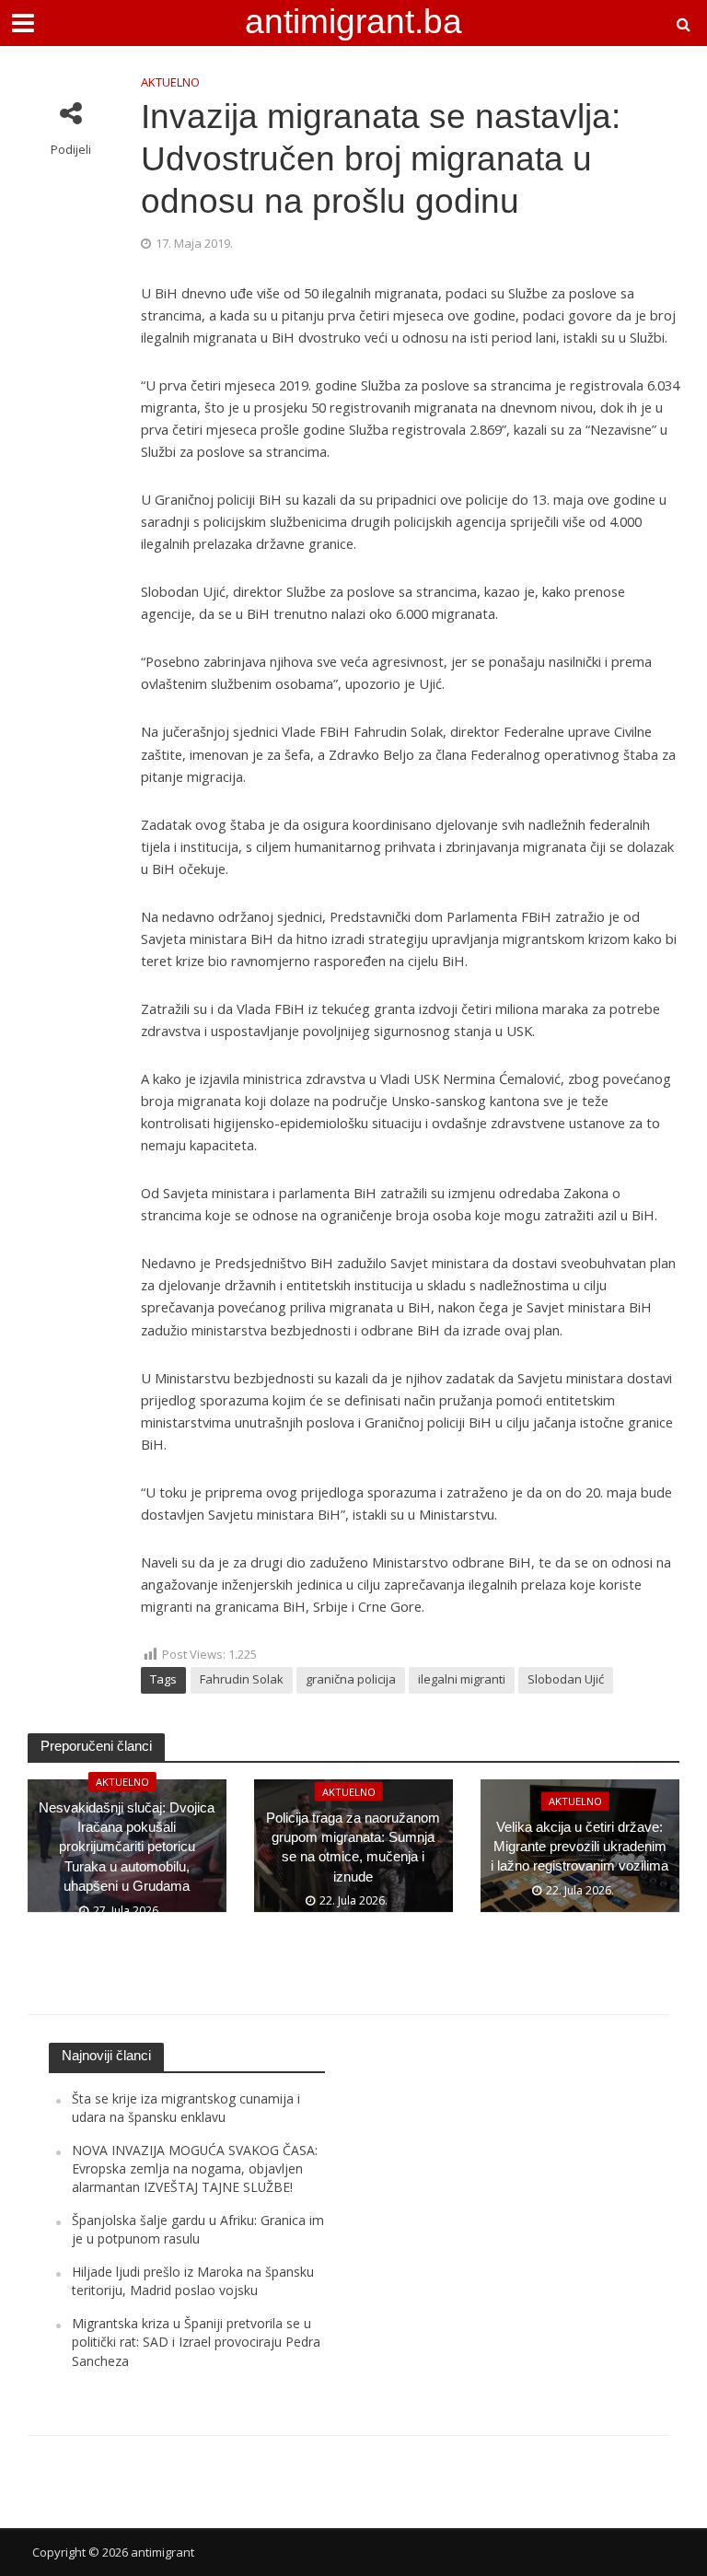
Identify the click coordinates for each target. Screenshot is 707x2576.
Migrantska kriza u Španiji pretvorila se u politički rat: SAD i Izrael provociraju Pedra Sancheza (196, 2342)
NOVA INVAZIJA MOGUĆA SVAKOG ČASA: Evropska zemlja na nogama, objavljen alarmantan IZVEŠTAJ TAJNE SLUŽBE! (195, 2169)
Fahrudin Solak (242, 1679)
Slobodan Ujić (566, 1679)
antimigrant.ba (353, 21)
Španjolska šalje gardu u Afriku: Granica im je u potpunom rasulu (198, 2229)
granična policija (351, 1679)
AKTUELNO (170, 82)
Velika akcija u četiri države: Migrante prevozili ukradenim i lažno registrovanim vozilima (580, 1847)
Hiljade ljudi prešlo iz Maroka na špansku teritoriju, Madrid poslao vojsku (193, 2281)
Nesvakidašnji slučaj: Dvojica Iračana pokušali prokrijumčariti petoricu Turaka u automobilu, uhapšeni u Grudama (127, 1847)
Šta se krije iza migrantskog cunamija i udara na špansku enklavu (186, 2108)
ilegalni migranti (462, 1679)
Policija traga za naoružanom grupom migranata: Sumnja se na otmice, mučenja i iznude (353, 1847)
